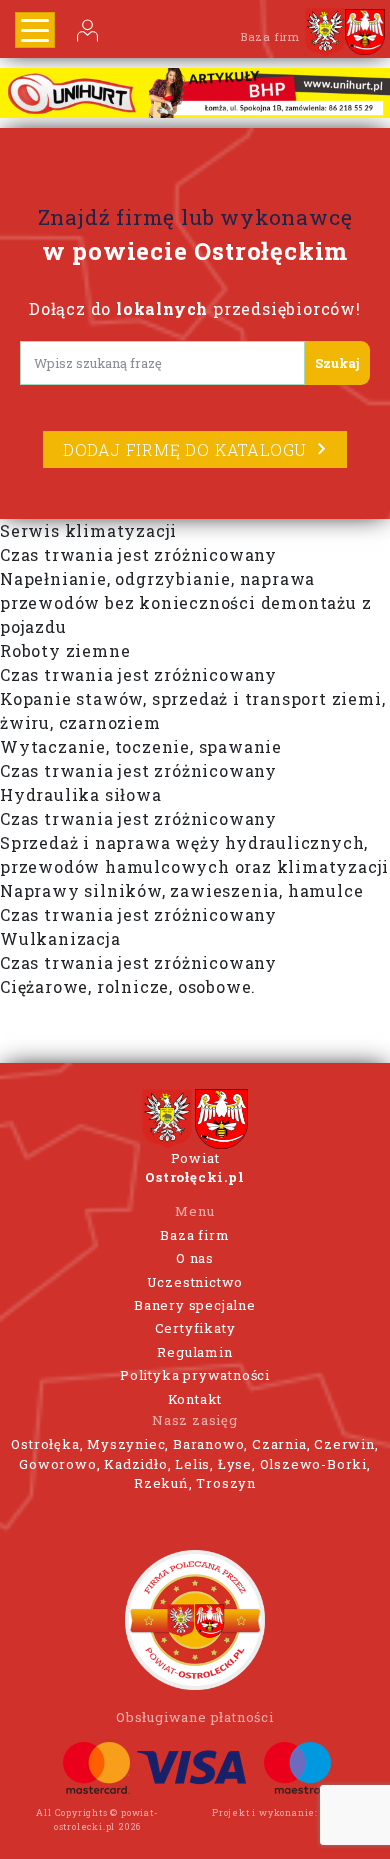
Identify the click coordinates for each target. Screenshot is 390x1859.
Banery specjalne (195, 1305)
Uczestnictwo (195, 1282)
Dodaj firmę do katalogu (185, 449)
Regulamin (194, 1352)
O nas (195, 1258)
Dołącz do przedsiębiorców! (195, 308)
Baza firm (194, 1235)
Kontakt (195, 1399)
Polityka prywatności (195, 1375)
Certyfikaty (195, 1328)
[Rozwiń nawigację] (35, 30)
